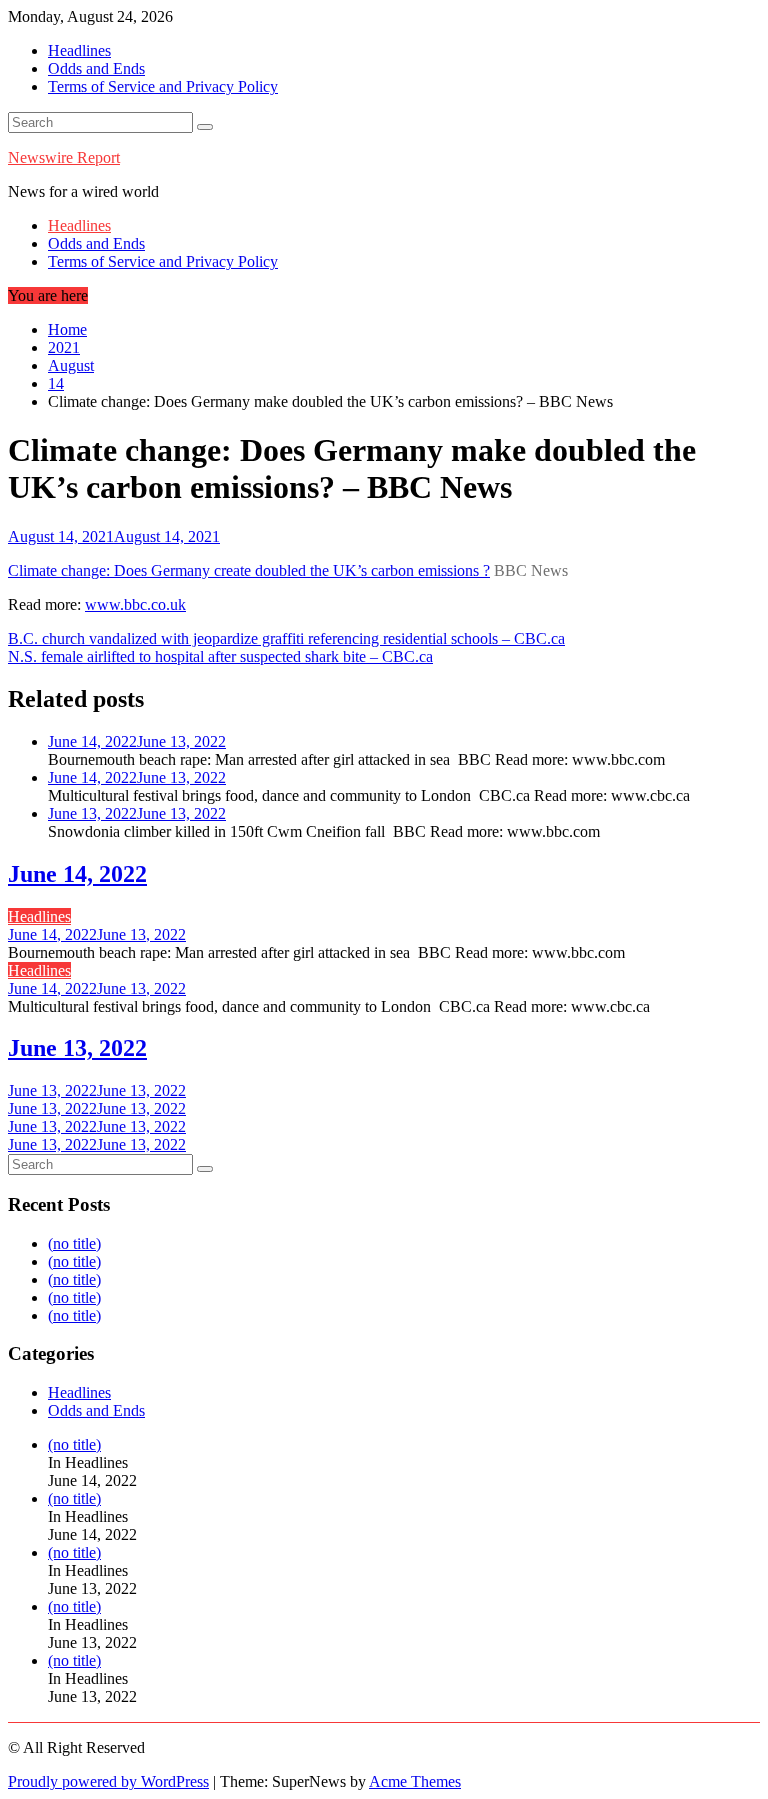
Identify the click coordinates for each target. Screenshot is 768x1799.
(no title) (74, 1243)
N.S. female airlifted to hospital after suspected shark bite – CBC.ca (220, 656)
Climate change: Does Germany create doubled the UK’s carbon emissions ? (249, 570)
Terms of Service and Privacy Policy (163, 86)
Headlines (79, 50)
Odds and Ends (96, 68)
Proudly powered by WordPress (108, 1781)
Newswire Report (64, 157)
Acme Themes (415, 1781)
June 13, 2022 (77, 1048)
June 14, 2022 (77, 874)
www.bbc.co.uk (135, 604)
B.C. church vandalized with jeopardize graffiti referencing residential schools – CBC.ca (286, 638)
